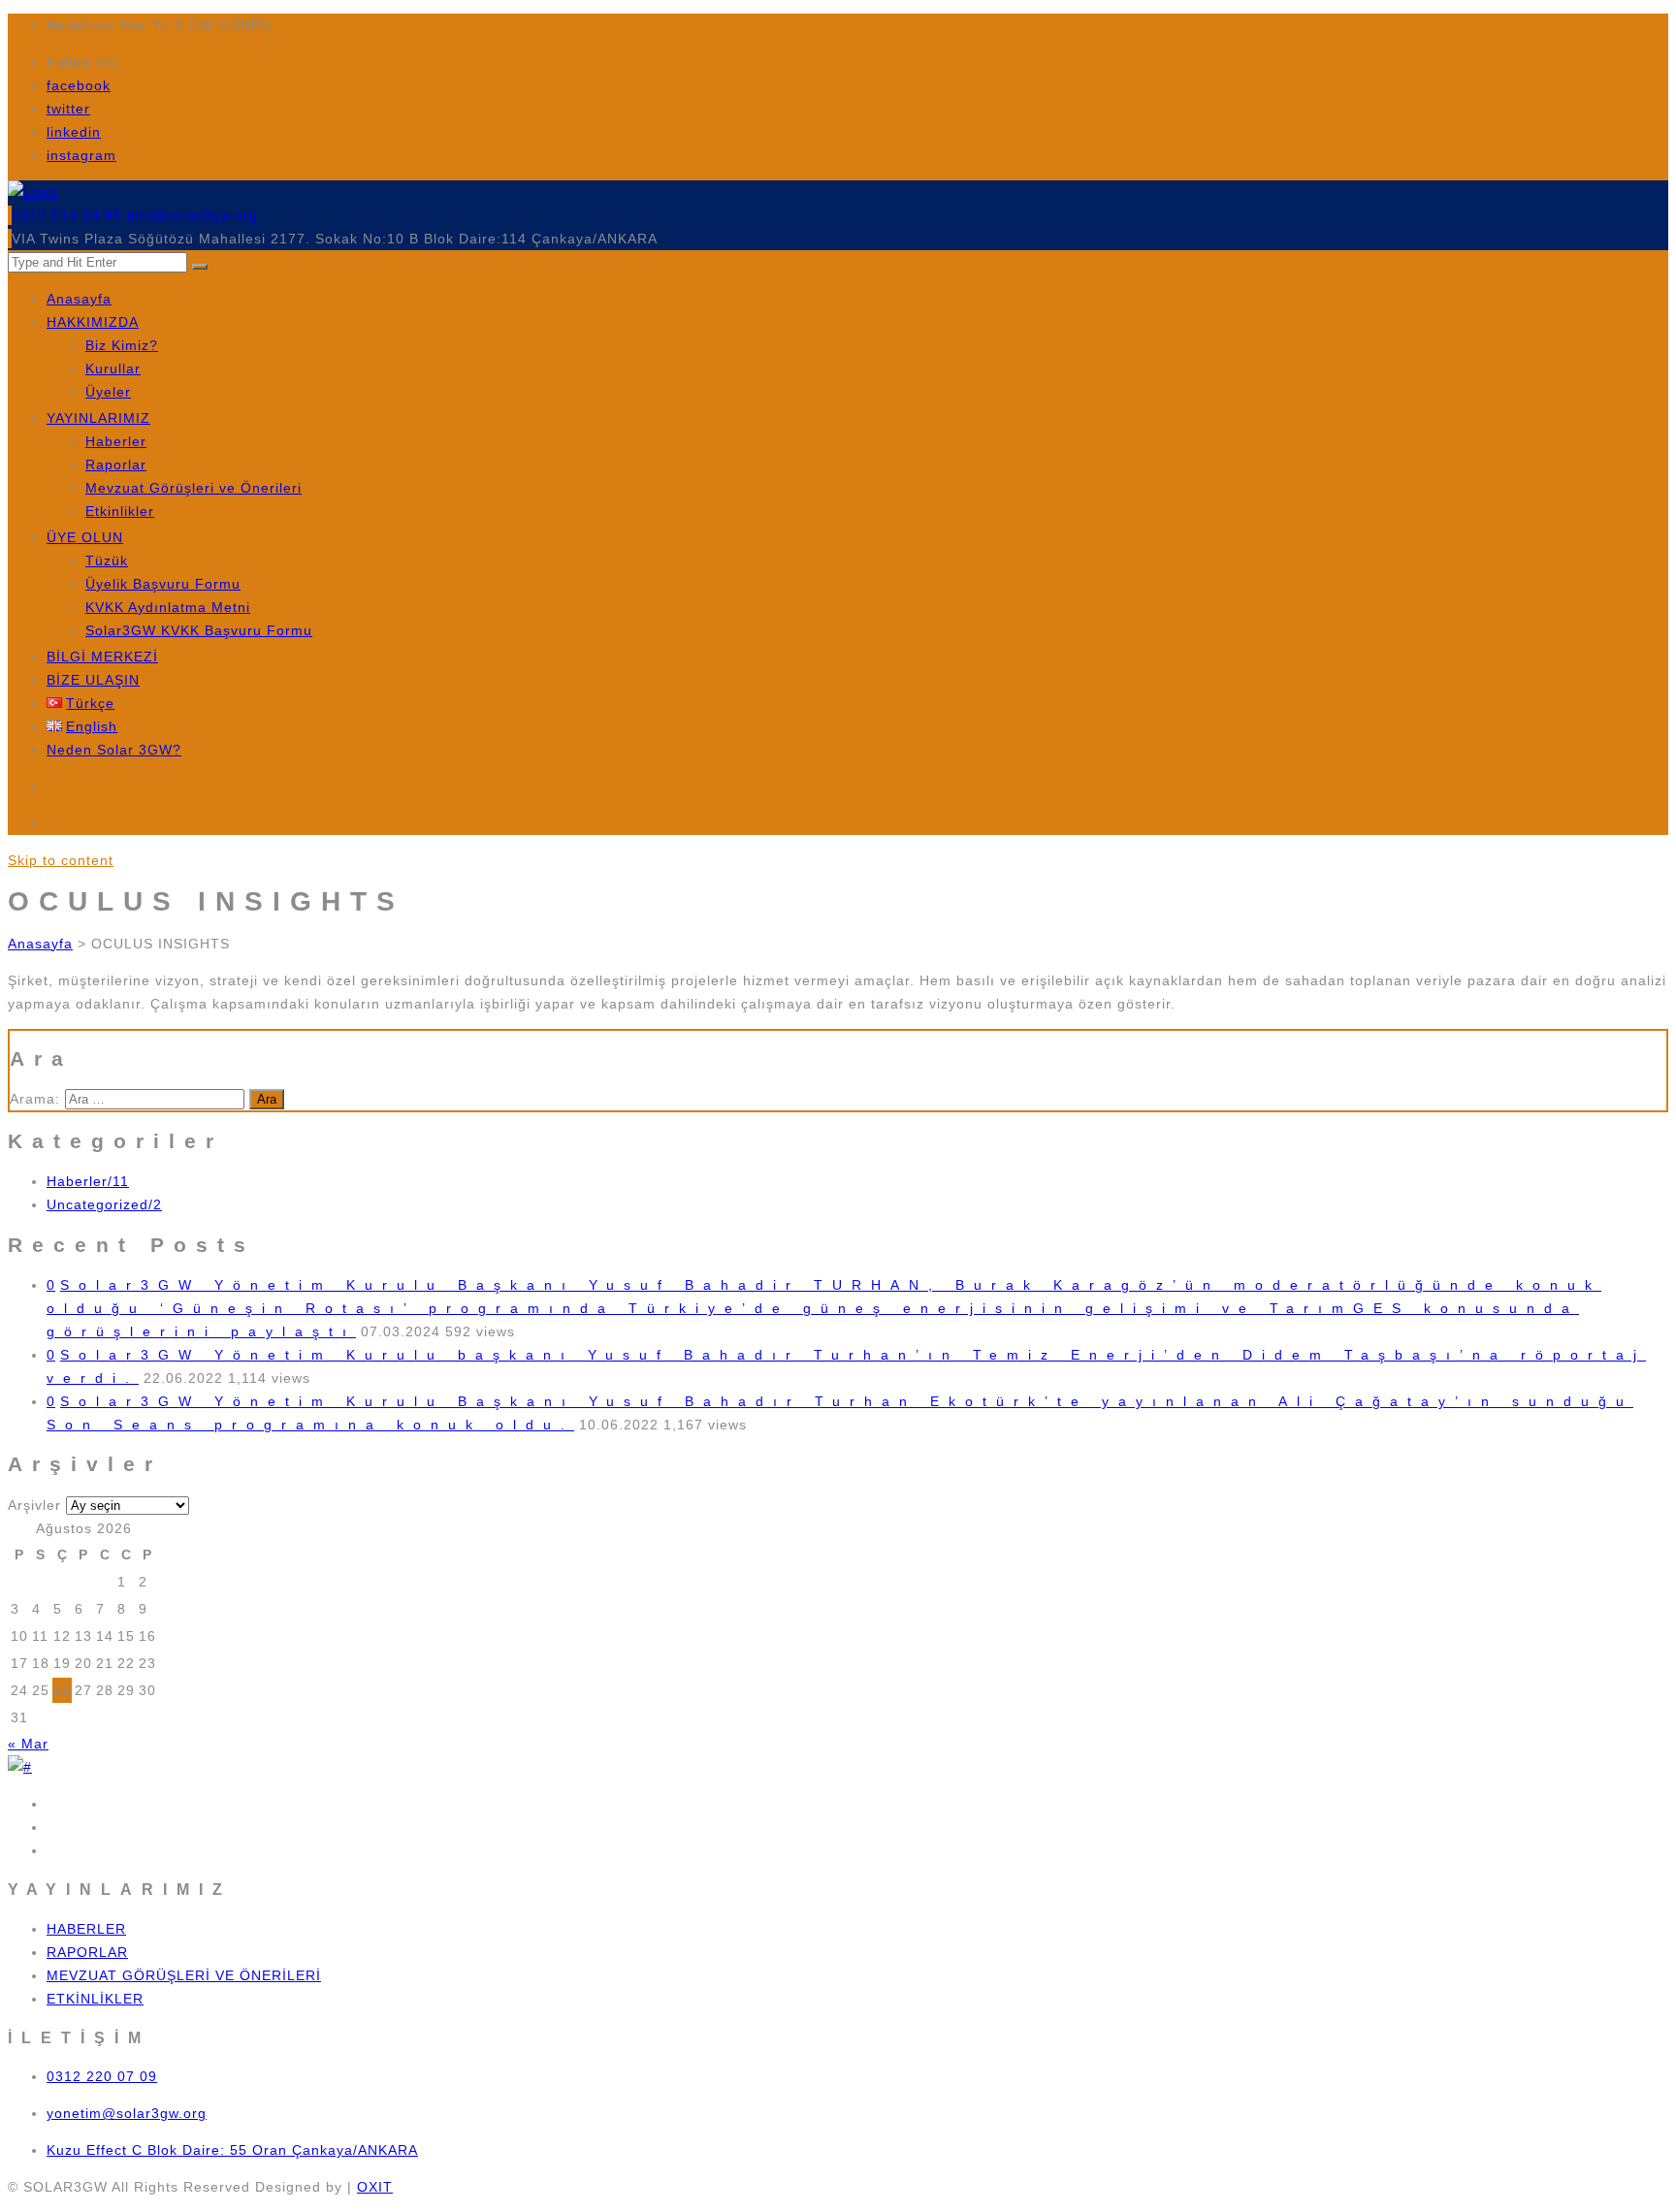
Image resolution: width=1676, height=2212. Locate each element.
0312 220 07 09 (102, 2076)
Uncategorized (104, 1204)
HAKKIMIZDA (93, 322)
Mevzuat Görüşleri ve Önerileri (193, 488)
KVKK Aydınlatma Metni (168, 607)
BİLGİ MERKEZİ (102, 657)
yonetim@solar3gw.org (127, 2113)
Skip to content (61, 860)
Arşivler (34, 1505)
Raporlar (116, 465)
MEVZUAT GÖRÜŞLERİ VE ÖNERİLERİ (184, 1975)
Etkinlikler (120, 511)
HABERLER (86, 1929)
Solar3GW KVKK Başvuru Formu (199, 630)
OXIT (375, 2187)
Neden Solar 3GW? (114, 750)
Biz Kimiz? (122, 345)
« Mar (28, 1744)
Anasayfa (79, 299)
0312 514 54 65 (67, 215)
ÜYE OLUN (85, 537)
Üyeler (108, 392)
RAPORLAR (87, 1952)
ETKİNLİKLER (95, 1999)
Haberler (116, 441)
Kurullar (113, 369)
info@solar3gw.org (193, 215)
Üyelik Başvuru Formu (163, 584)
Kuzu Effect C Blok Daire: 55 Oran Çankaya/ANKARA (232, 2150)
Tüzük (107, 561)
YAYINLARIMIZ (98, 418)
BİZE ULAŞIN (93, 680)
